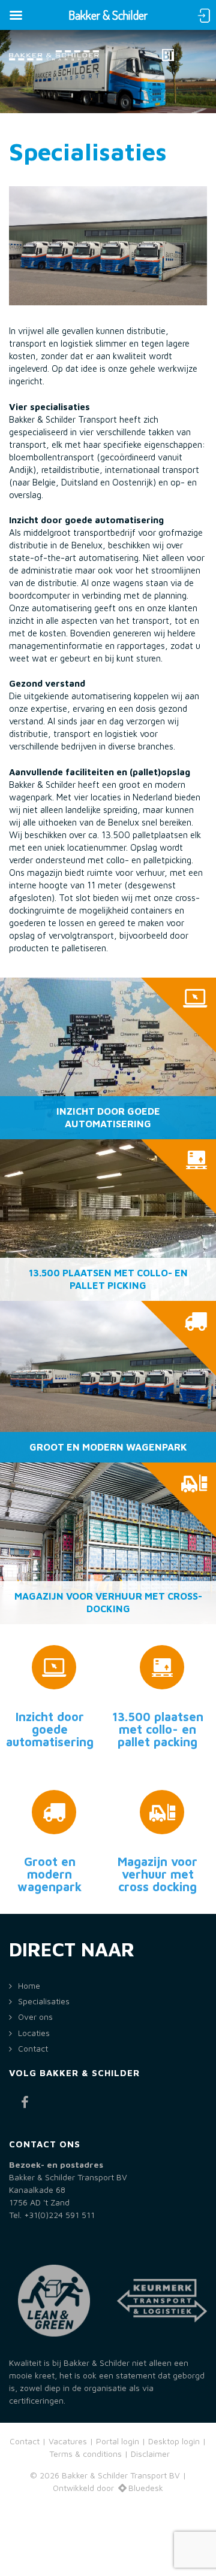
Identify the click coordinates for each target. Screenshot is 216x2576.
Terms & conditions (85, 2454)
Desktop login (174, 2441)
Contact (33, 2049)
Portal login (118, 2441)
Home (29, 1986)
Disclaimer (150, 2454)
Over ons (35, 2017)
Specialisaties (44, 2001)
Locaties (34, 2033)
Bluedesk (146, 2488)
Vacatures (69, 2441)
